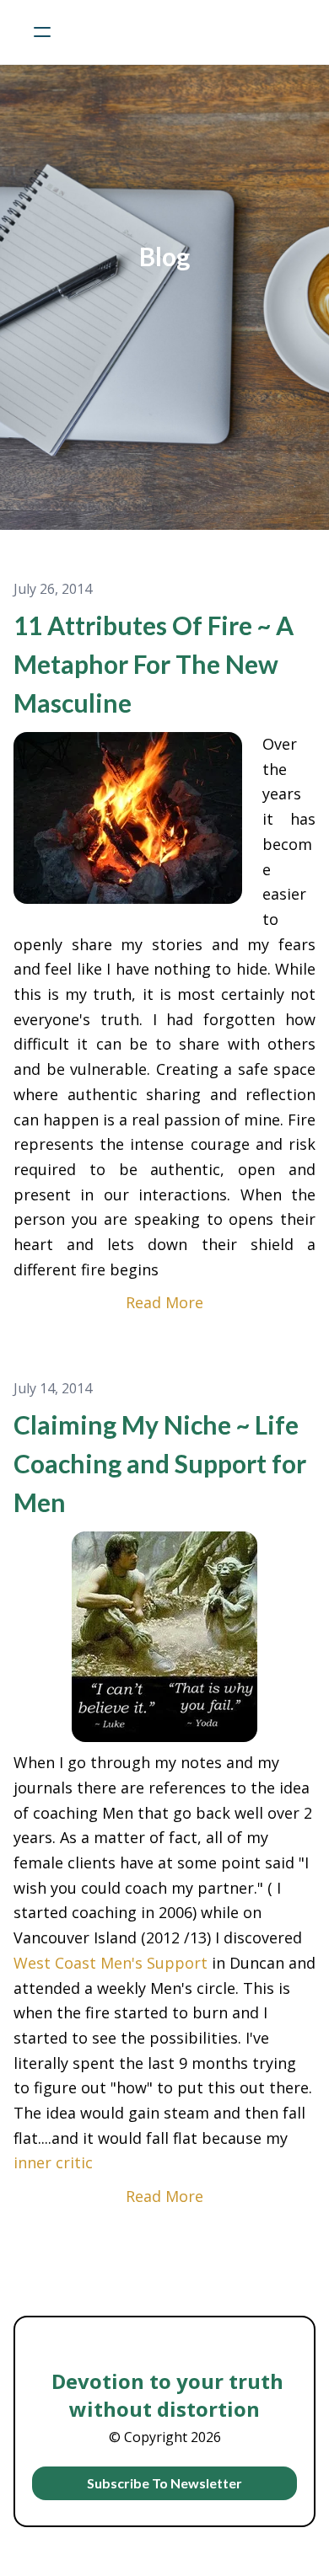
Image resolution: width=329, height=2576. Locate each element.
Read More (164, 1302)
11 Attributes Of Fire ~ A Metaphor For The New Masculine (154, 664)
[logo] (186, 32)
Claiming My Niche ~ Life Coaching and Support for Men (160, 1463)
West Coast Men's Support (111, 1963)
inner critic (53, 2162)
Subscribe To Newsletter (165, 2483)
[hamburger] (42, 32)
